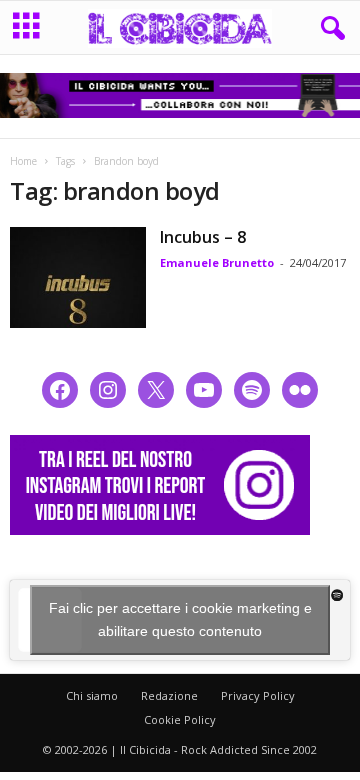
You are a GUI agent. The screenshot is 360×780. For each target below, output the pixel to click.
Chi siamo (92, 695)
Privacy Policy (258, 695)
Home (23, 161)
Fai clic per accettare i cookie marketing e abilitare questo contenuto (180, 619)
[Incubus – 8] (78, 278)
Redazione (169, 695)
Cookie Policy (180, 719)
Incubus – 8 (203, 237)
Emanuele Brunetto (217, 262)
